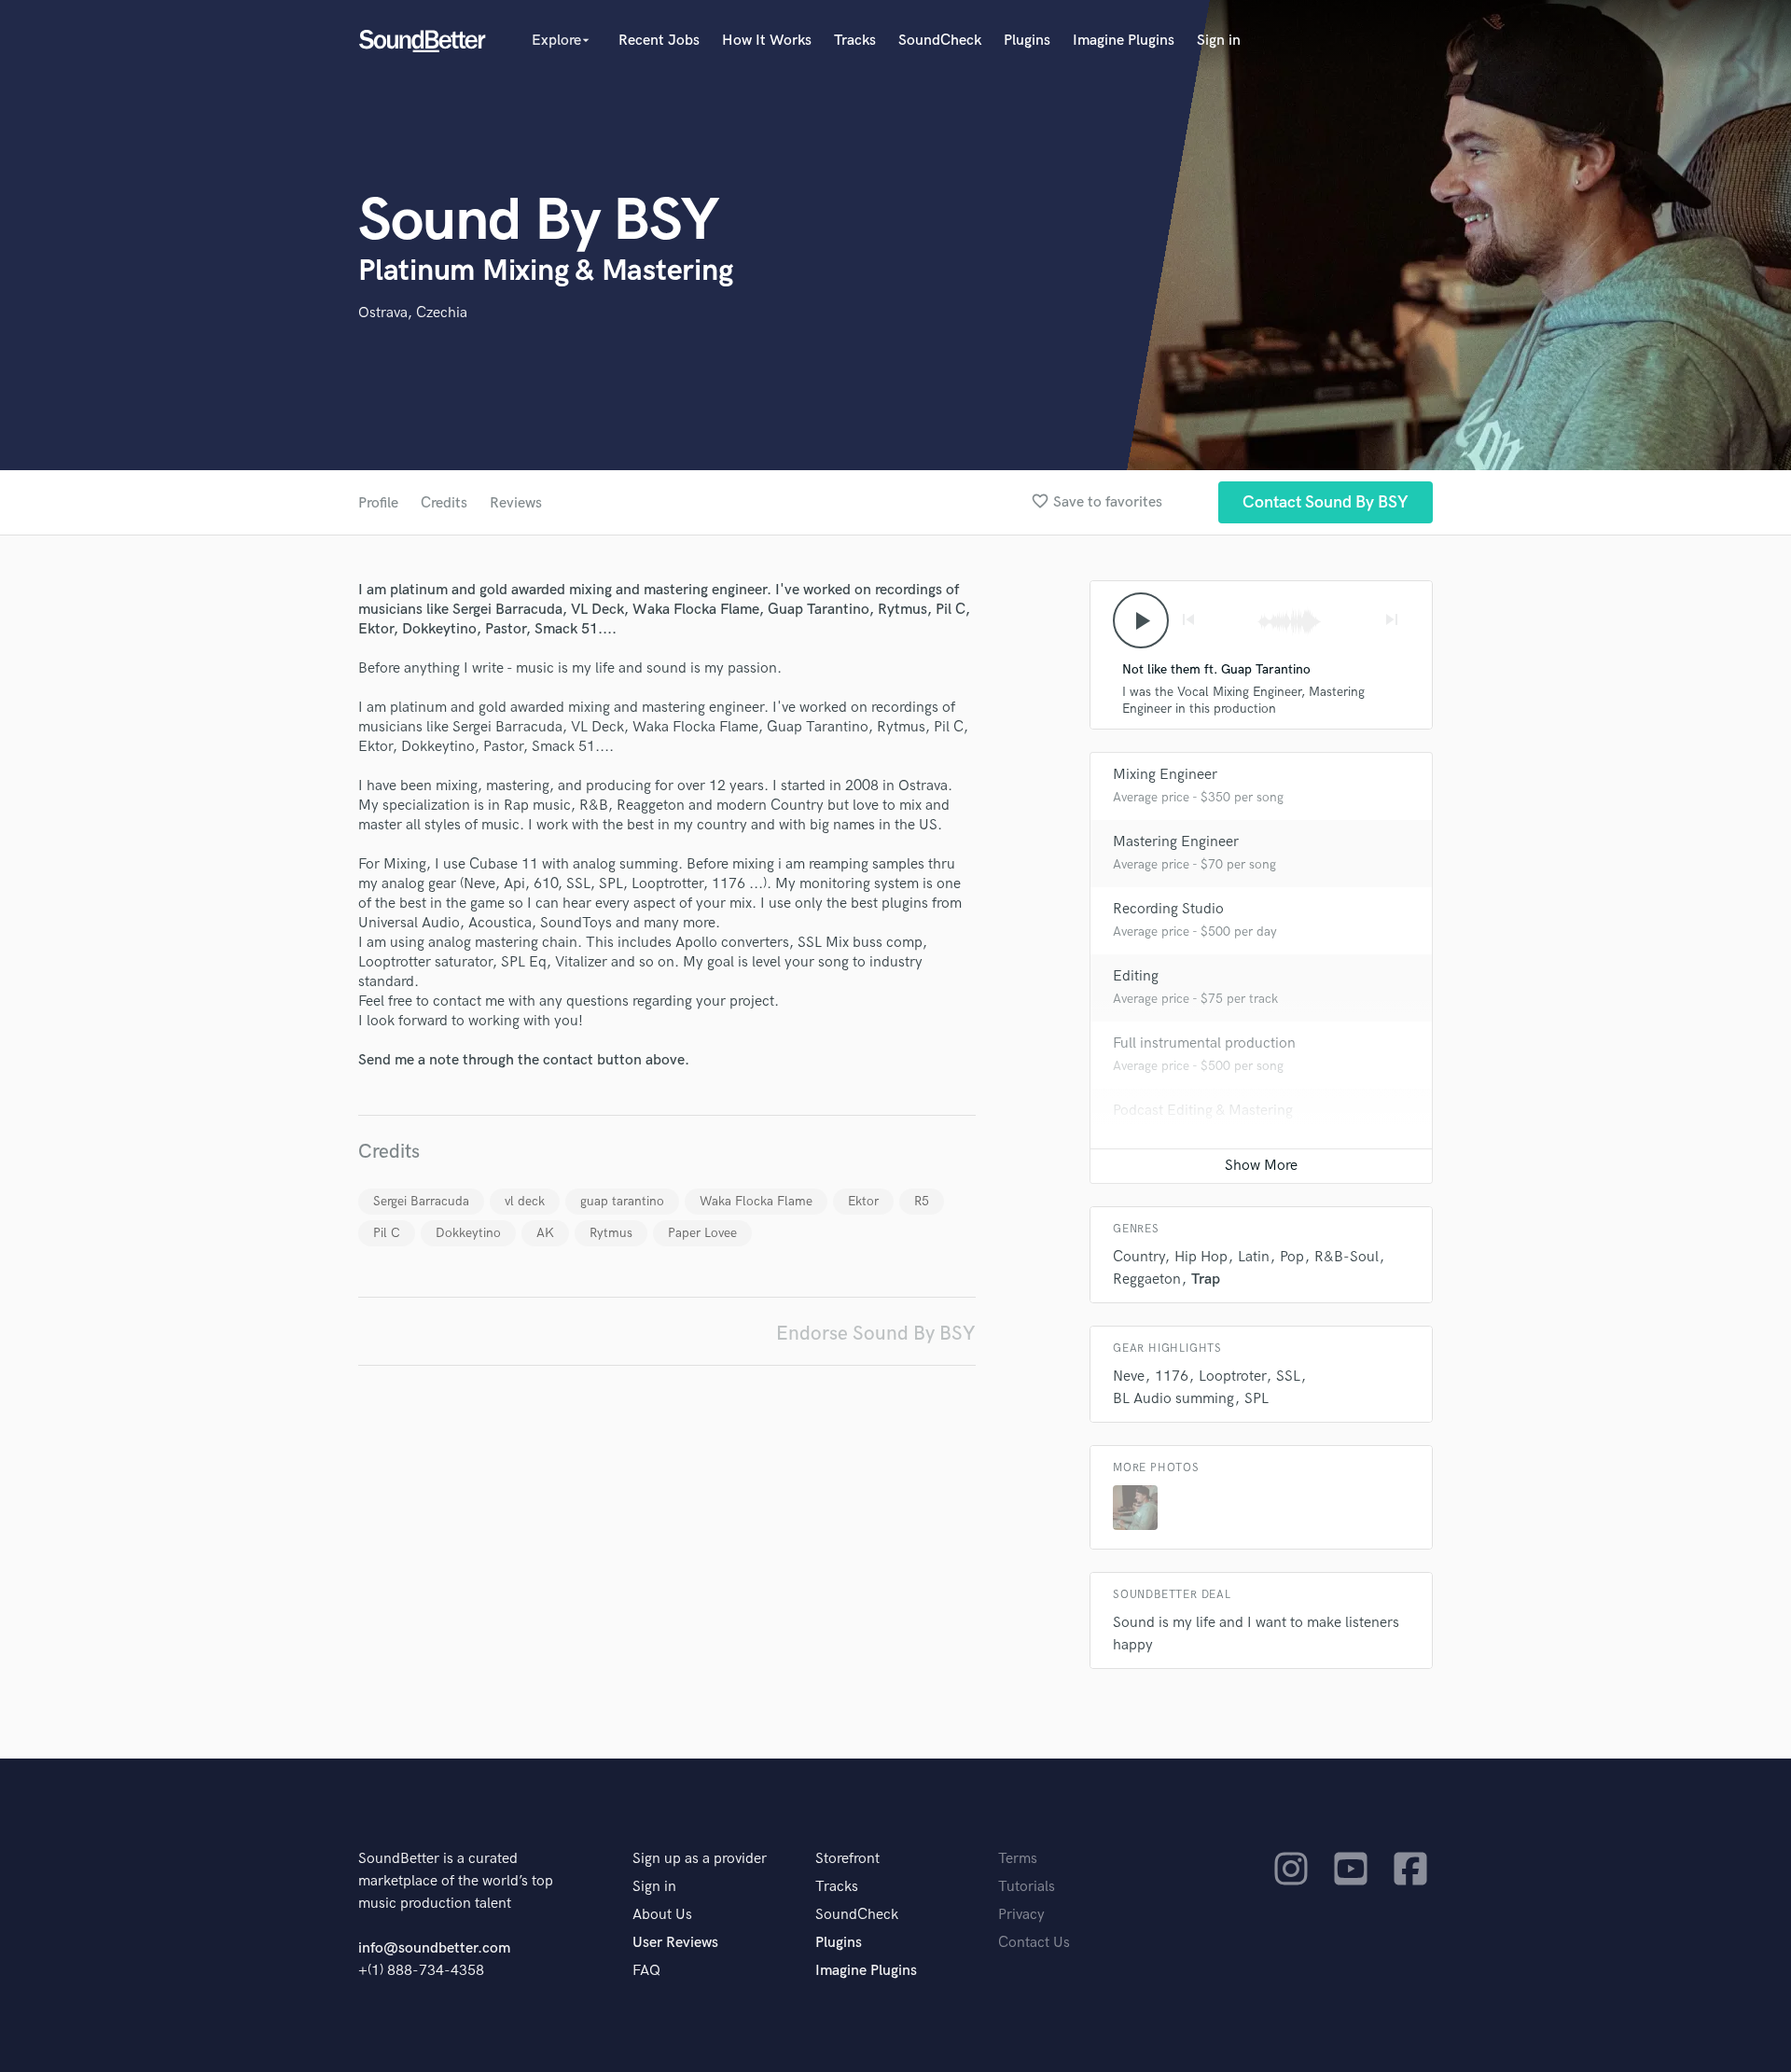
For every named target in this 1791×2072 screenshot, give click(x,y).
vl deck (525, 1201)
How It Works (767, 41)
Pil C (387, 1233)
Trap (1206, 1279)
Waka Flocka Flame (756, 1201)
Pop (1292, 1257)
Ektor (863, 1201)
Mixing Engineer (1165, 775)
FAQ (646, 1971)
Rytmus (611, 1233)
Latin (1254, 1257)
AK (545, 1233)
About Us (662, 1915)
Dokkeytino (468, 1233)
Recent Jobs (659, 41)
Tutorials (1027, 1887)
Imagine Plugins (1124, 41)
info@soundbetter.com (434, 1948)
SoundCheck (940, 41)
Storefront (847, 1859)
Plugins (1027, 41)
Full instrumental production (1204, 1043)
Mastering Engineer (1176, 842)
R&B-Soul (1347, 1257)
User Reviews (675, 1943)
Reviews (516, 503)
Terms (1018, 1859)
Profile (378, 503)
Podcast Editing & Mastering (1203, 1111)
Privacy (1021, 1915)
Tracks (855, 41)
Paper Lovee (702, 1233)
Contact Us (1034, 1943)
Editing (1136, 976)
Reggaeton (1147, 1279)
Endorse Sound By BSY (876, 1334)
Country (1138, 1257)
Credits (444, 503)
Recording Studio (1168, 909)
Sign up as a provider (700, 1859)
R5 (922, 1201)
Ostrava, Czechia (413, 313)
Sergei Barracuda (421, 1201)
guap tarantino (622, 1201)
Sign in (1219, 41)
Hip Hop (1201, 1257)
